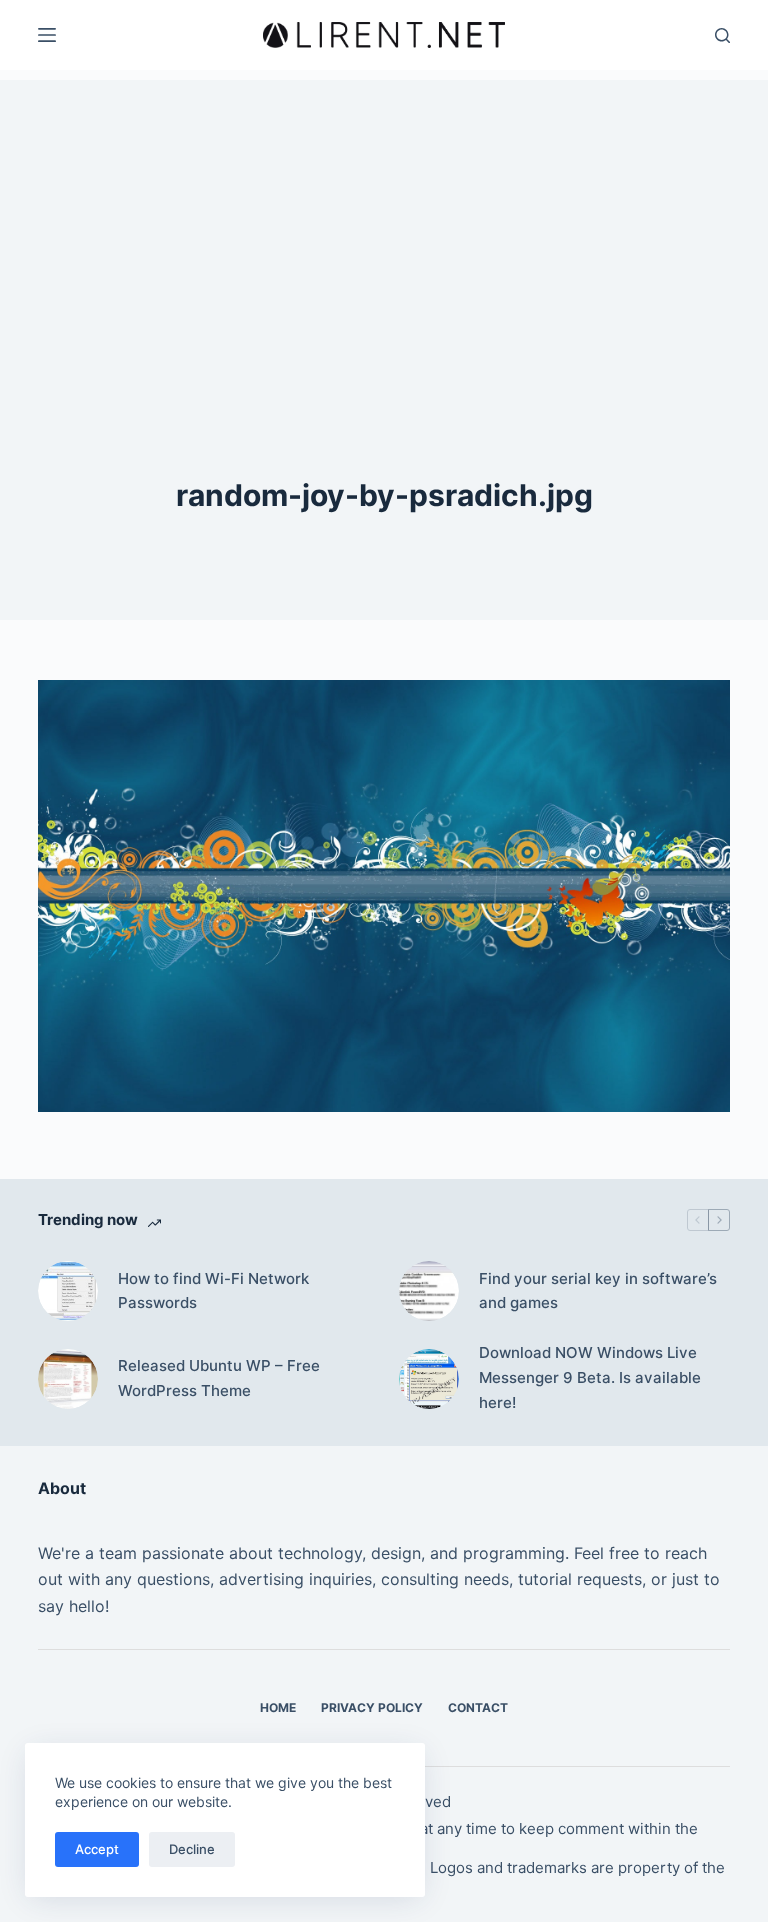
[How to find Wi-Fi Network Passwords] (68, 1291)
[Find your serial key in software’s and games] (429, 1291)
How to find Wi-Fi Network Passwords (213, 1291)
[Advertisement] (384, 220)
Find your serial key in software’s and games (598, 1291)
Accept (97, 1849)
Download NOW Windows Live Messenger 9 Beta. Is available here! (590, 1377)
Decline (192, 1849)
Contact (478, 1707)
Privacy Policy (372, 1707)
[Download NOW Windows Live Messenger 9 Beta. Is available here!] (429, 1379)
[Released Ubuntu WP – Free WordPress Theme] (68, 1379)
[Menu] (47, 35)
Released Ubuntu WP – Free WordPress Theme (219, 1378)
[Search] (722, 35)
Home (278, 1707)
